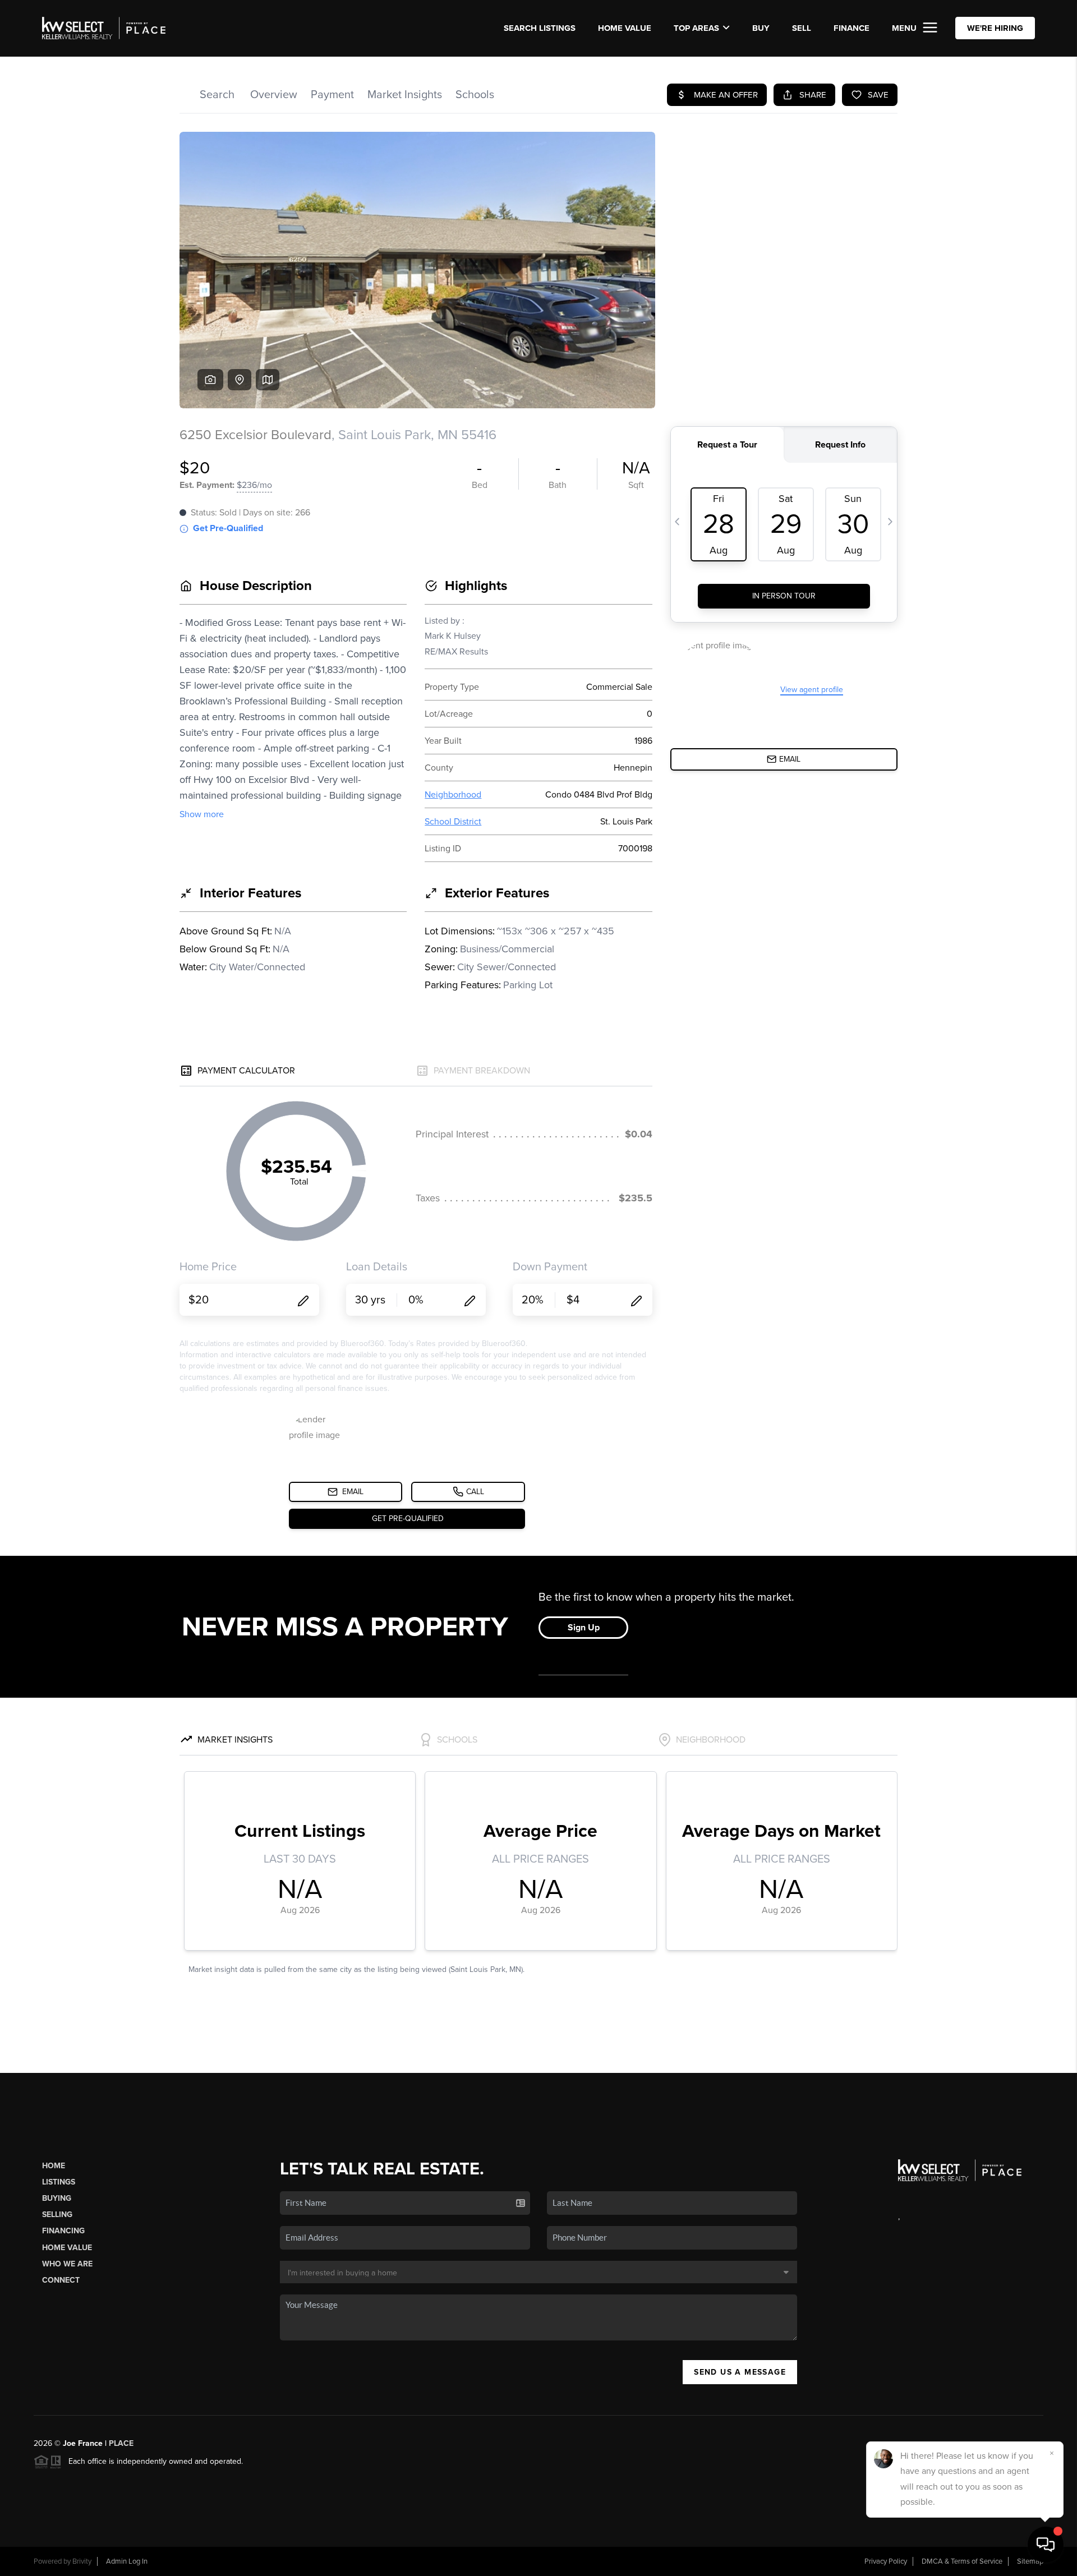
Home (54, 2166)
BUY (761, 28)
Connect (61, 2280)
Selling (57, 2215)
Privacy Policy (886, 2561)
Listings (59, 2182)
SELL (802, 28)
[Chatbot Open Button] (1046, 2545)
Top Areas (696, 28)
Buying (57, 2198)
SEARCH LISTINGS (540, 28)
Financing (63, 2231)
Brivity (82, 2561)
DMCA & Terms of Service (962, 2561)
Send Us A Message (740, 2372)
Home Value (625, 28)
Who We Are (67, 2264)
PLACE (121, 2443)
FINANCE (852, 28)
